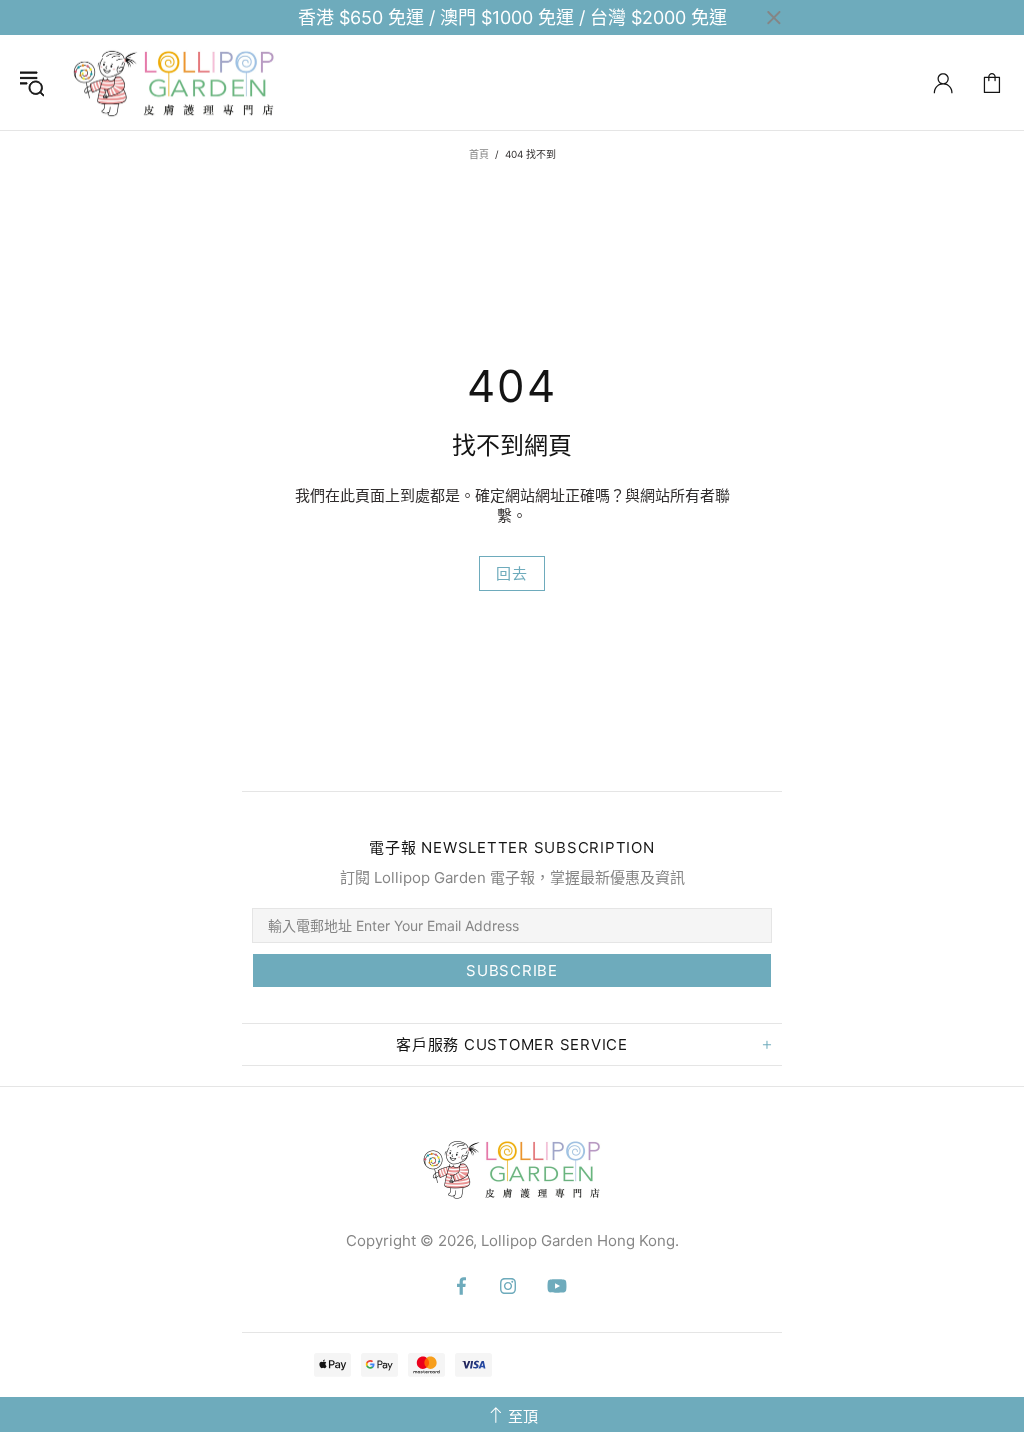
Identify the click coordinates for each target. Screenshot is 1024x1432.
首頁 (479, 154)
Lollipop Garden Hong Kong (174, 82)
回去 (512, 573)
